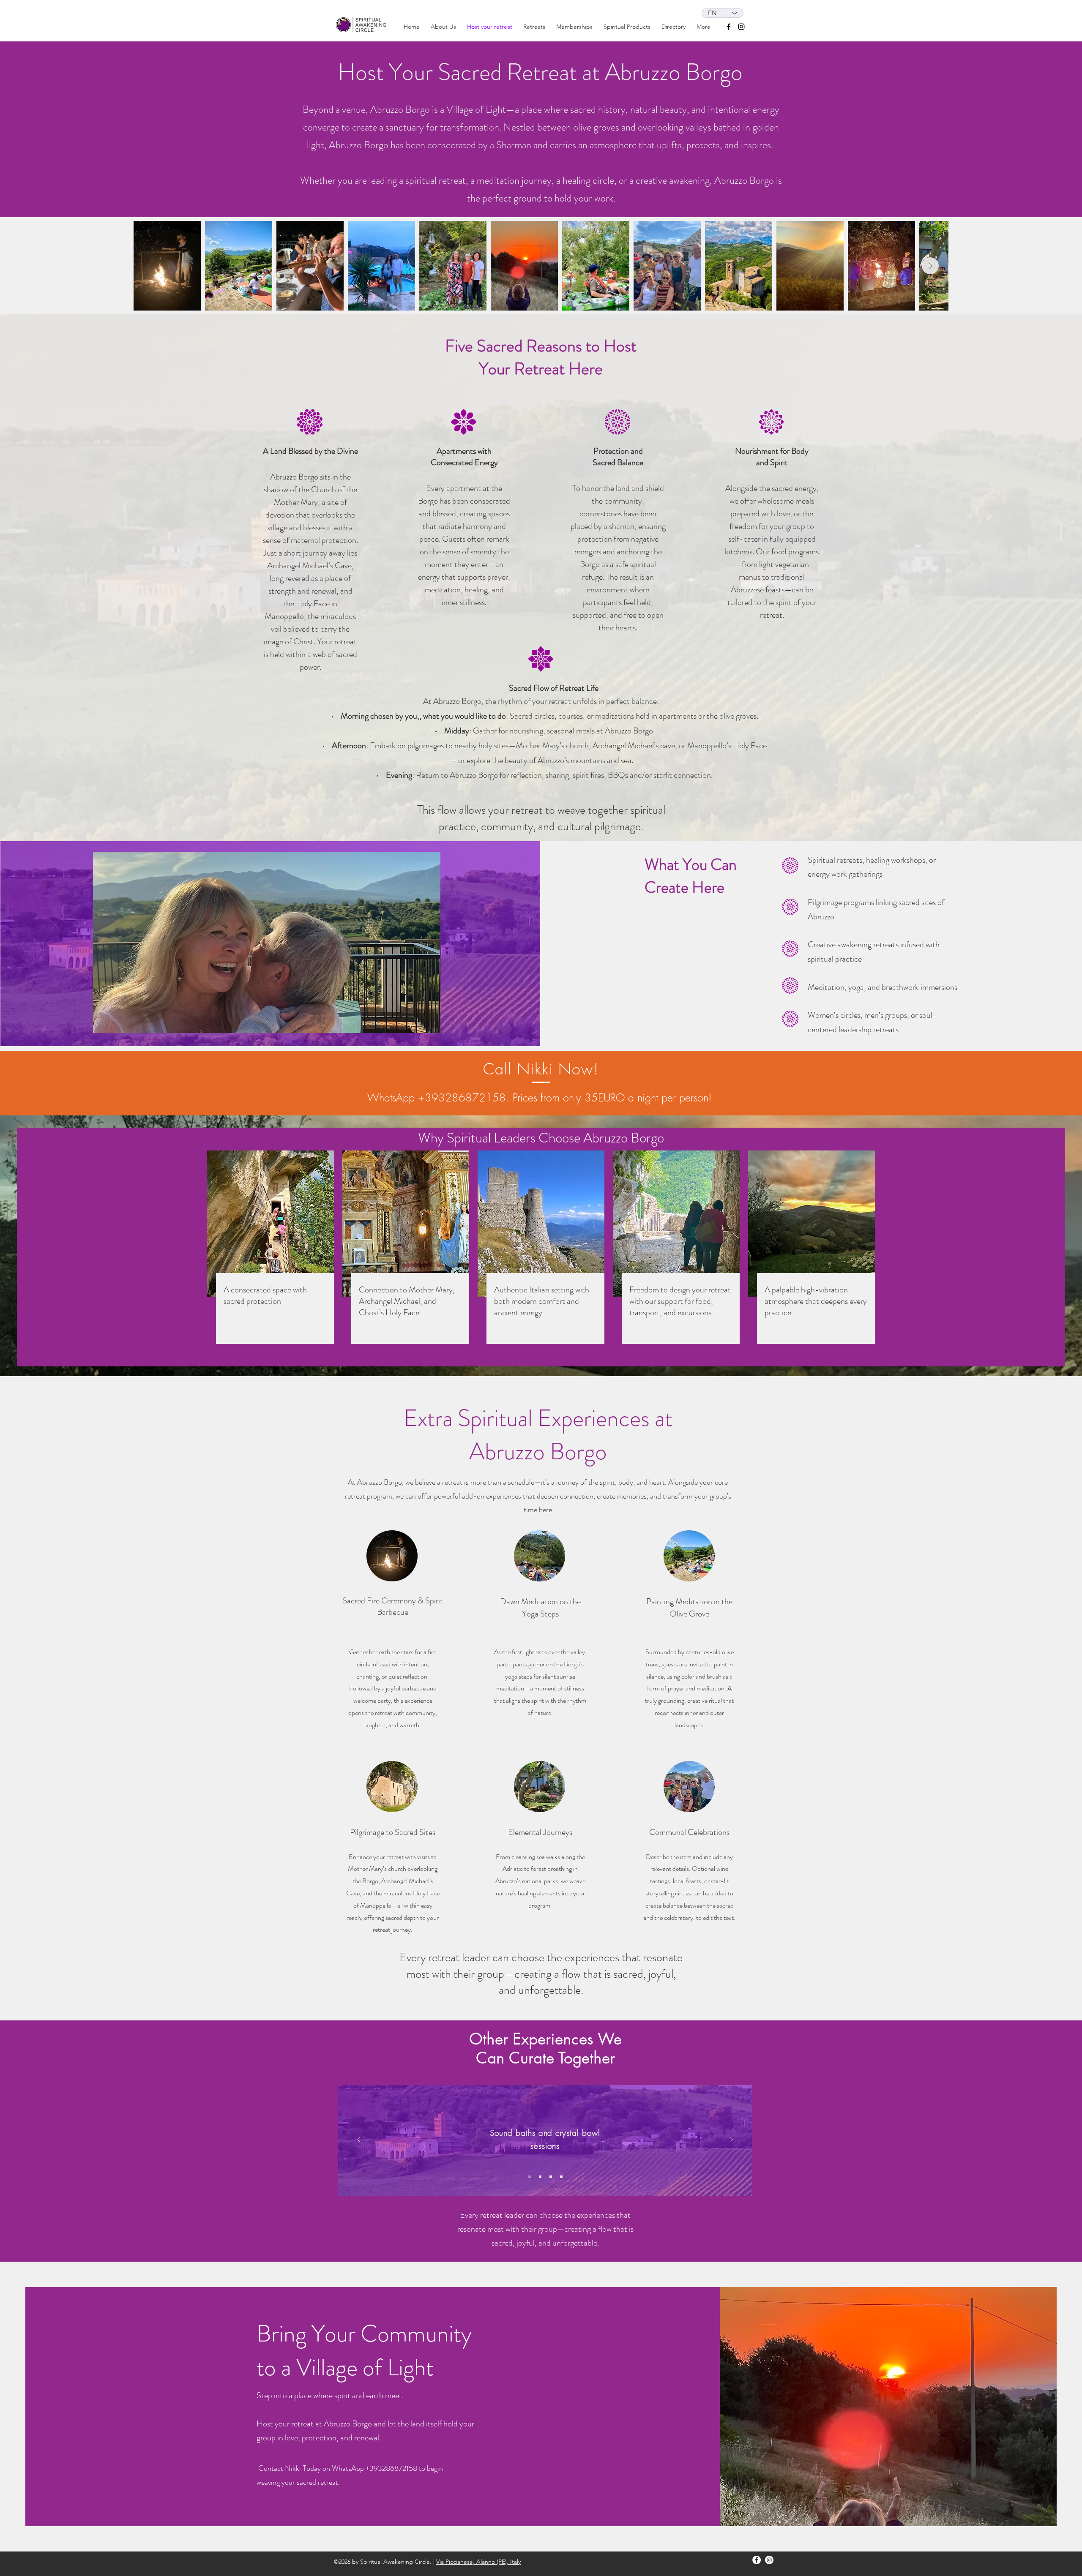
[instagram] (741, 27)
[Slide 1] (530, 2177)
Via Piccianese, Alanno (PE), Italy (478, 2562)
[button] (574, 27)
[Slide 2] (540, 2177)
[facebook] (729, 27)
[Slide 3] (551, 2177)
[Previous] (359, 2140)
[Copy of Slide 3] (561, 2177)
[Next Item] (930, 266)
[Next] (732, 2140)
